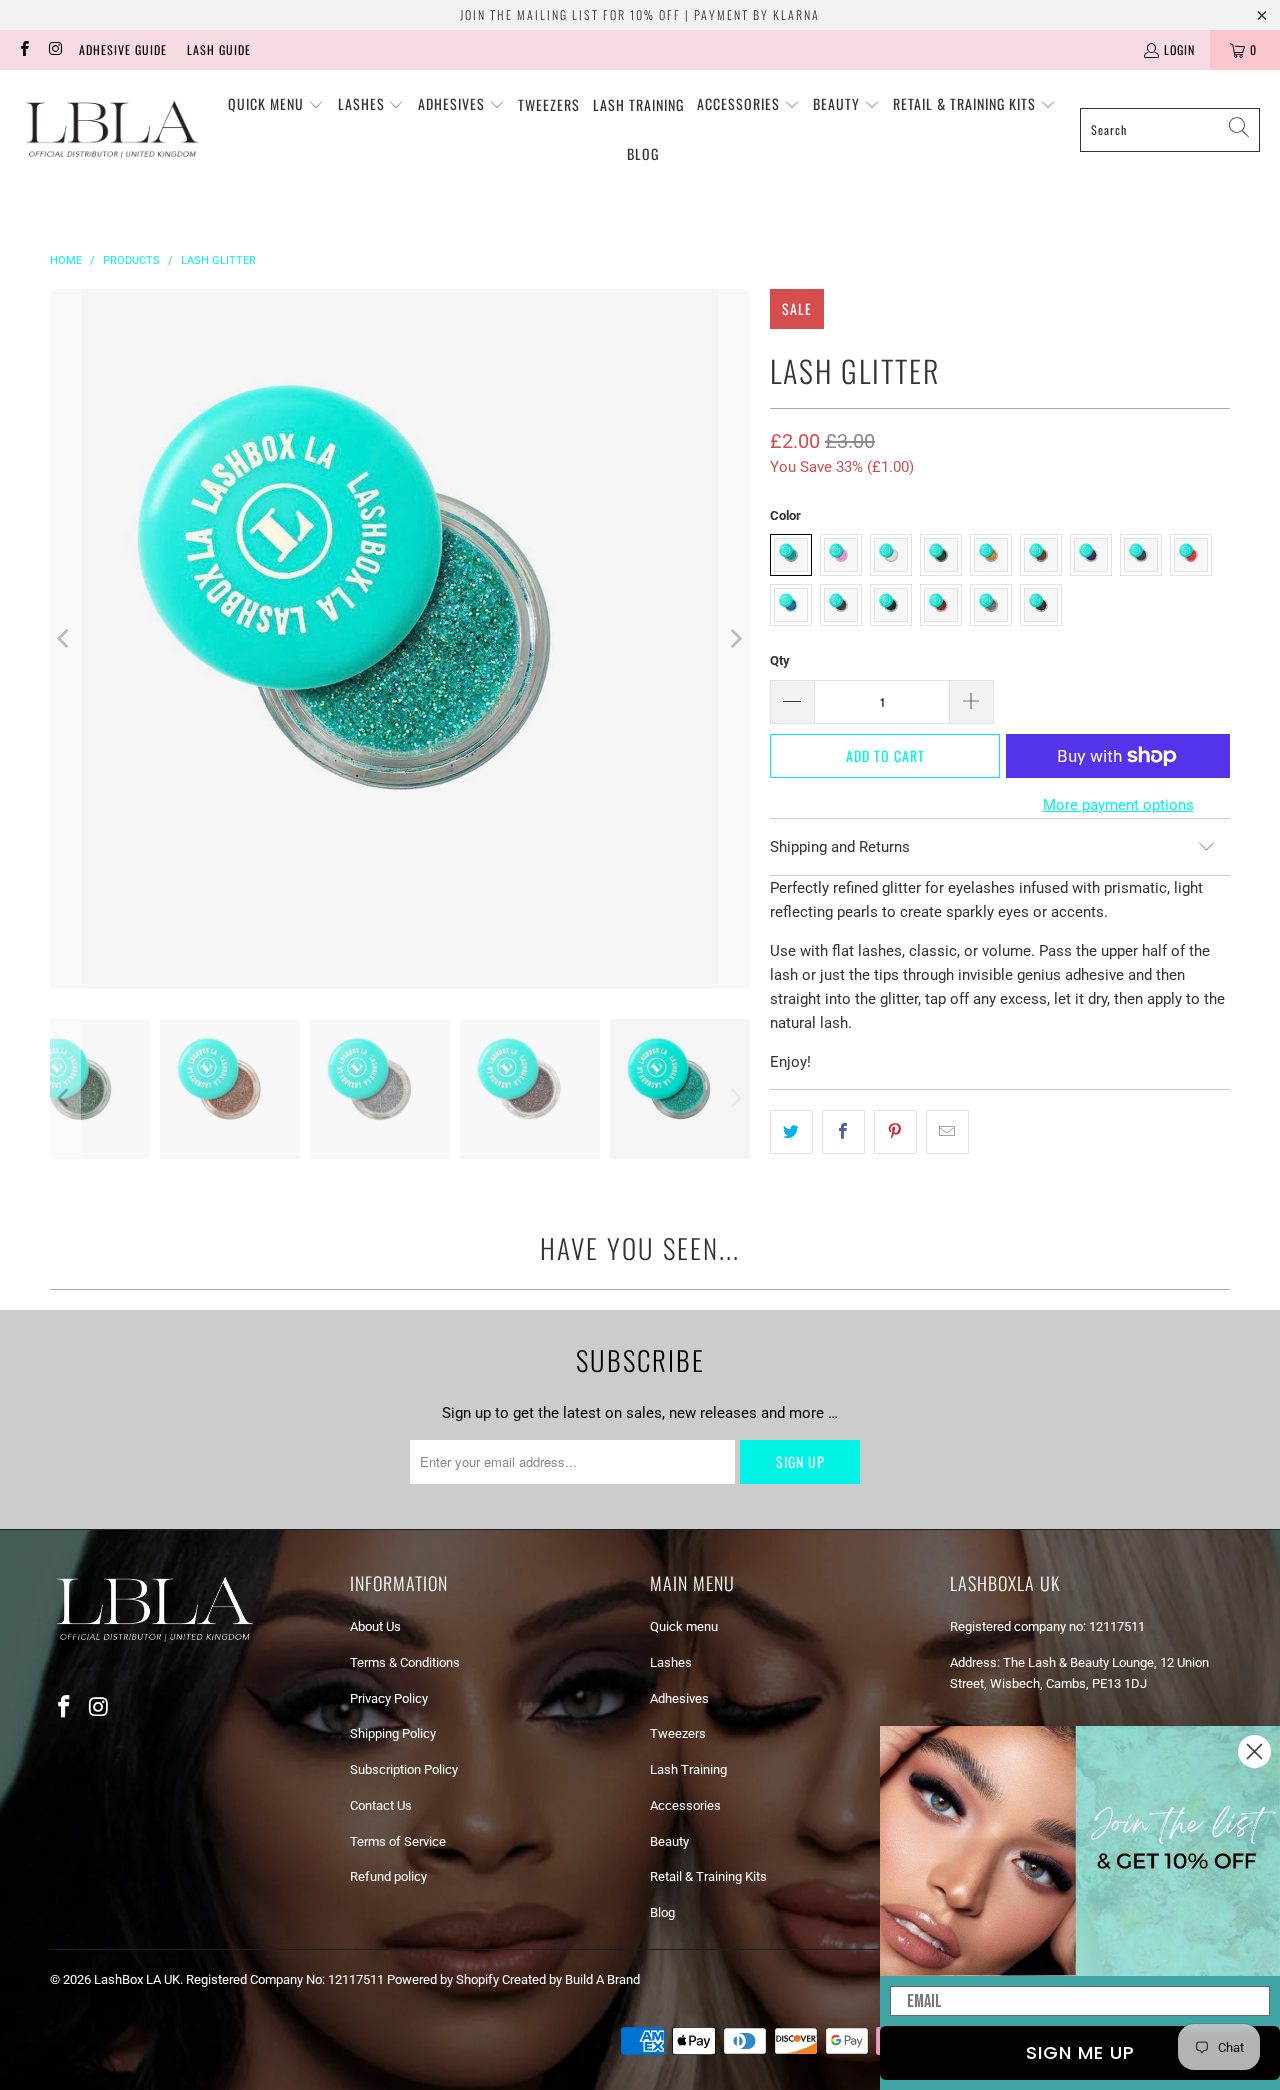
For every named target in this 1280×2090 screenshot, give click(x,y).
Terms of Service (398, 1841)
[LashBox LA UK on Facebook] (23, 49)
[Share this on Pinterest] (895, 1132)
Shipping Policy (393, 1733)
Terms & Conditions (405, 1662)
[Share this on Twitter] (791, 1132)
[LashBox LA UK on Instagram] (54, 49)
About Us (375, 1626)
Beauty (669, 1841)
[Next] (735, 639)
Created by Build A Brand (571, 1979)
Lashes (671, 1662)
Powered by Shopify (443, 1979)
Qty (780, 660)
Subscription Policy (404, 1769)
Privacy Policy (389, 1698)
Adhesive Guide (123, 49)
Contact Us (381, 1805)
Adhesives (679, 1698)
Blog (662, 1912)
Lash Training (688, 1769)
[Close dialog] (1254, 1751)
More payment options (1118, 805)
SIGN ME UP (1080, 2052)
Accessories (685, 1805)
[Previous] (65, 639)
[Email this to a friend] (947, 1132)
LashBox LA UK (137, 1979)
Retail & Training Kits (708, 1876)
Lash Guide (219, 49)
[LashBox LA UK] (112, 129)
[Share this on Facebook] (843, 1132)
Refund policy (388, 1876)
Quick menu (684, 1626)
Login (1179, 49)
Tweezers (678, 1733)
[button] (276, 105)
